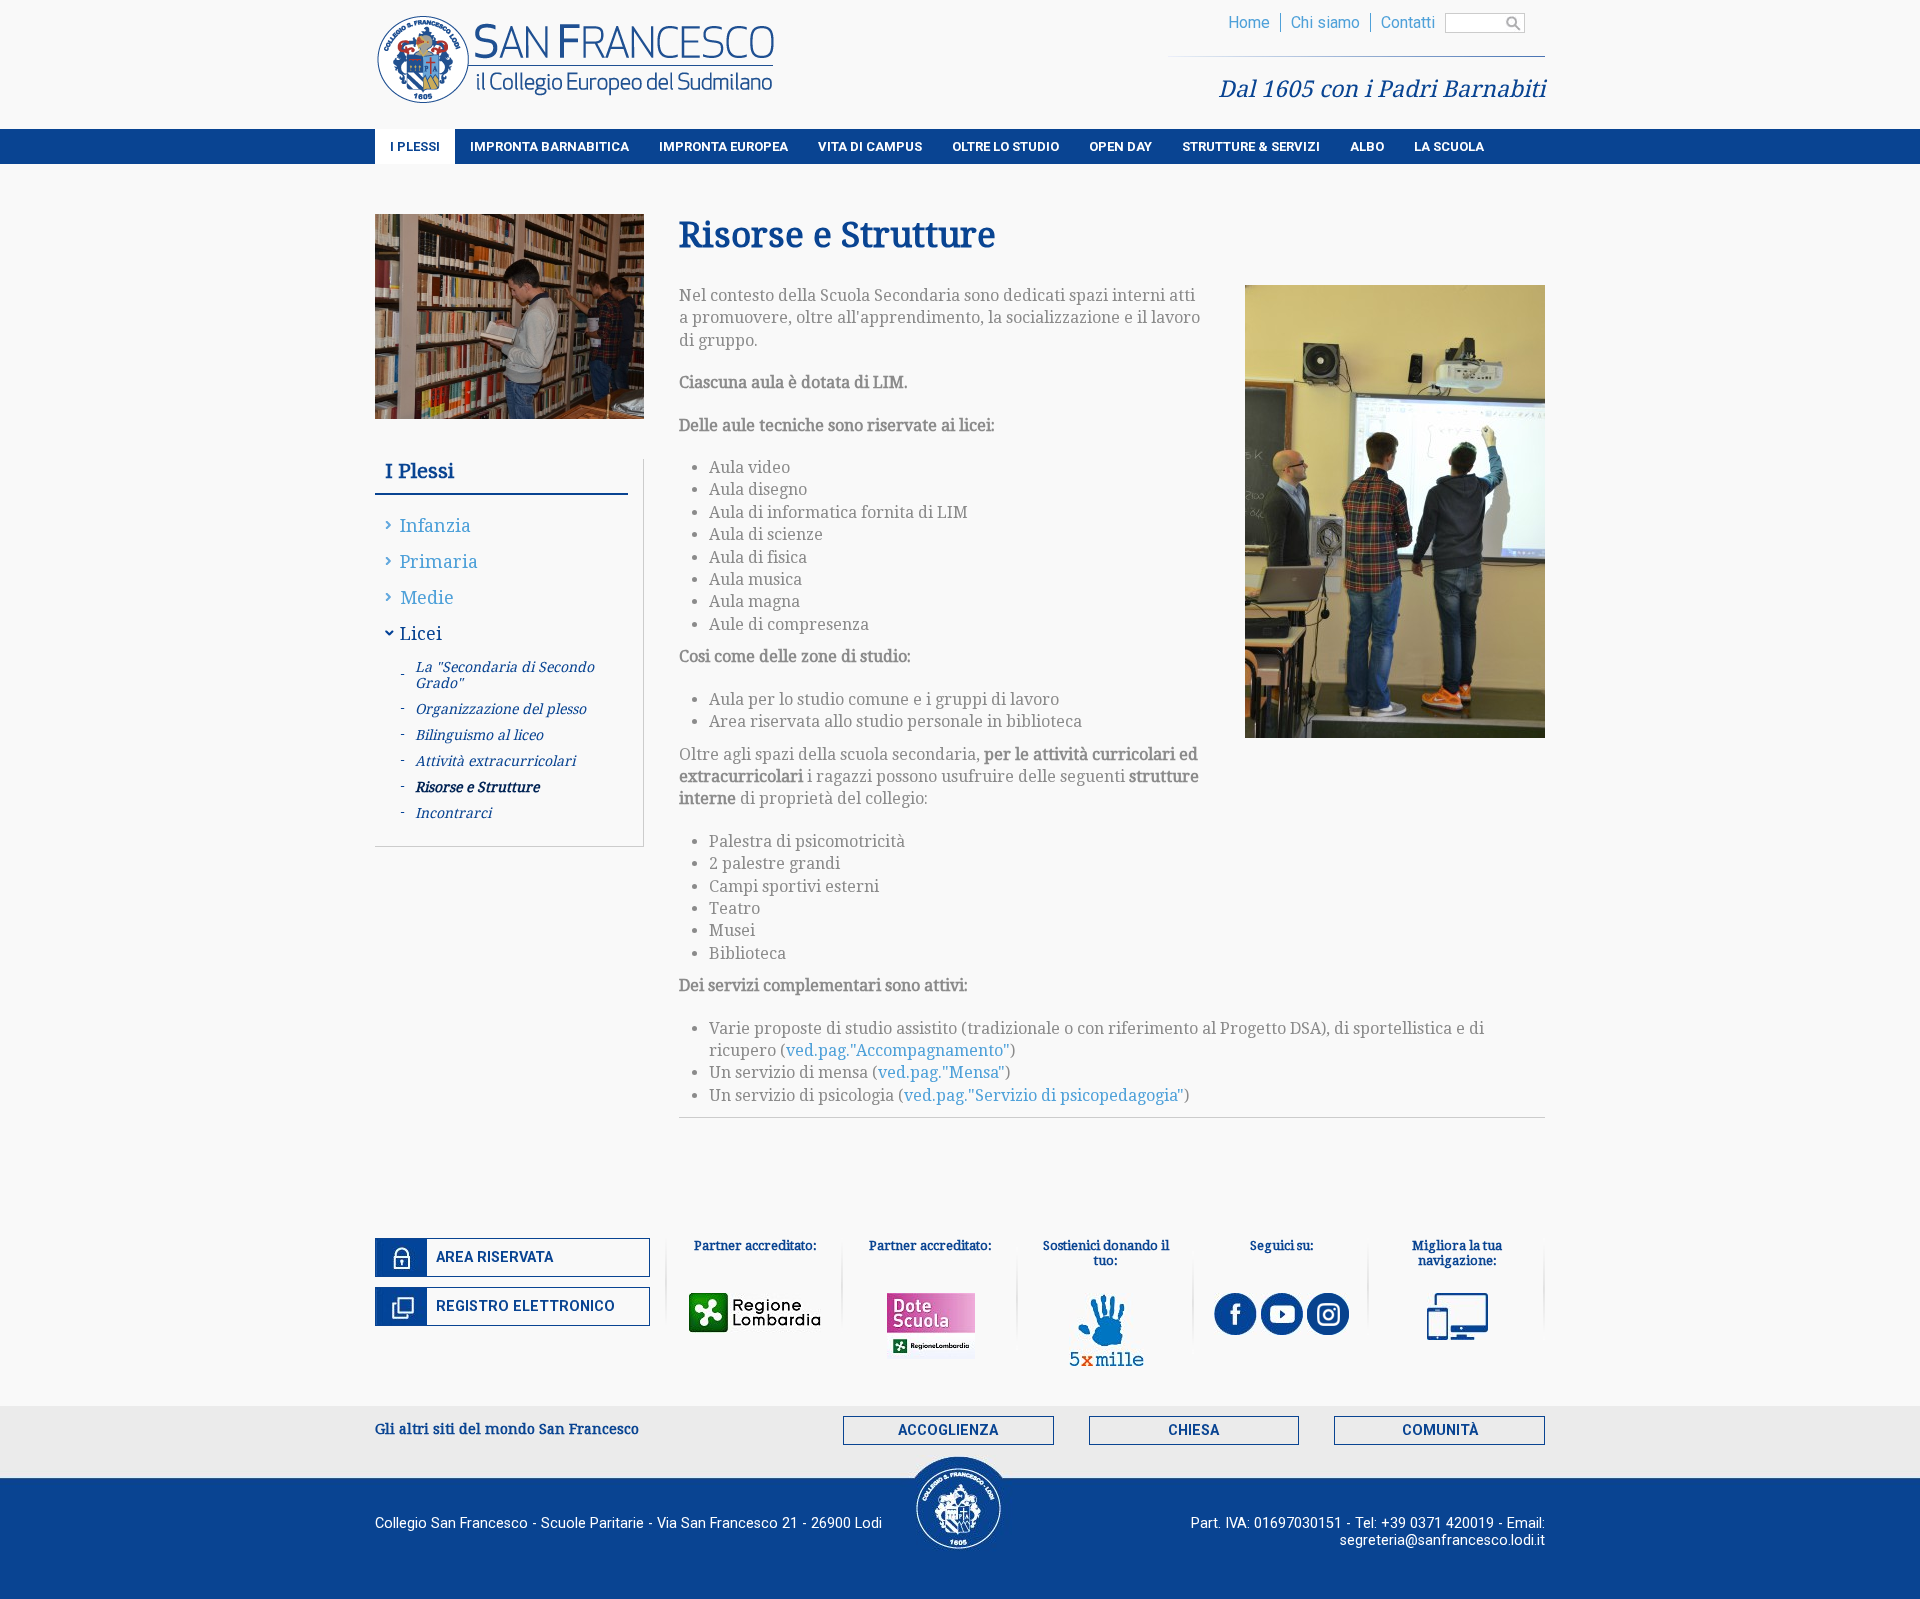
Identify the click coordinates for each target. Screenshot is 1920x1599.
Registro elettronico (525, 1306)
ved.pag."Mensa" (941, 1072)
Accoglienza (948, 1430)
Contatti (1408, 22)
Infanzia (435, 525)
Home (1249, 22)
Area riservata (494, 1257)
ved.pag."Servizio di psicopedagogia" (1044, 1095)
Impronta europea (723, 146)
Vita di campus (870, 146)
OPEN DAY (1120, 146)
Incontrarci (453, 813)
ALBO (1367, 146)
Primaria (439, 561)
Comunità (1440, 1430)
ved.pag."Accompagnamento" (898, 1050)
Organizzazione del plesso (500, 709)
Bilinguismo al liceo (479, 735)
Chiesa (1193, 1430)
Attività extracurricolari (495, 761)
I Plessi (415, 146)
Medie (427, 597)
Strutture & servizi (1251, 146)
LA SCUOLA (1449, 146)
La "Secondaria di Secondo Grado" (504, 675)
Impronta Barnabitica (549, 146)
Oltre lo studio (1005, 146)
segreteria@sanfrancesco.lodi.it (1442, 1540)
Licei (421, 633)
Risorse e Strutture (477, 787)
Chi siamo (1325, 22)
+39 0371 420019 (1437, 1523)
